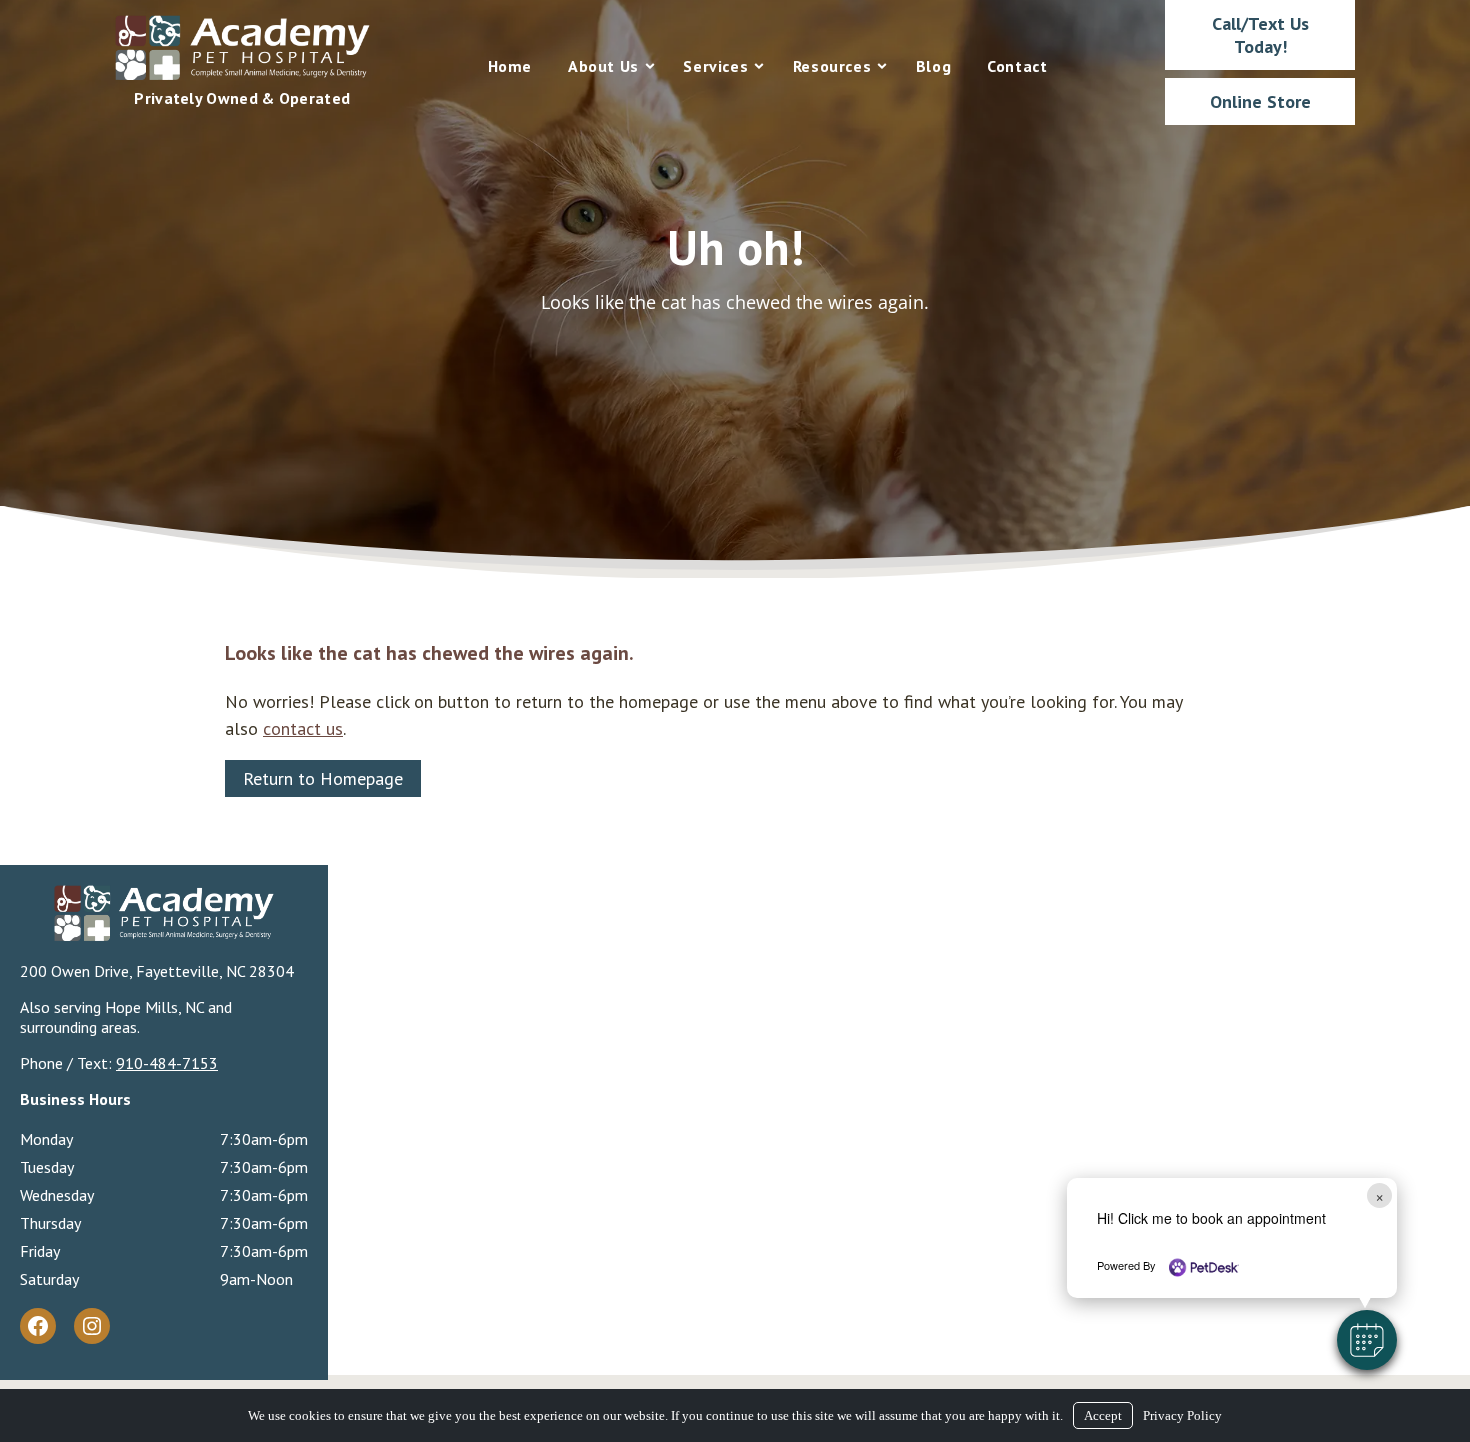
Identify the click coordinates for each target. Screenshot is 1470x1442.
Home (510, 66)
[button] (1367, 1340)
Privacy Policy (1182, 1415)
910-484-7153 (167, 1063)
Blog (933, 66)
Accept (1103, 1415)
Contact (1017, 66)
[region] (735, 289)
